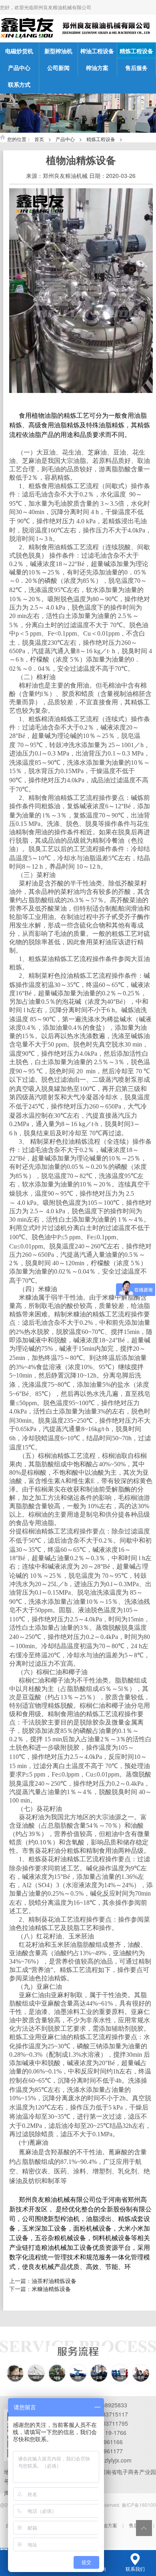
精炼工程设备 (136, 51)
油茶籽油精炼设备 (54, 2281)
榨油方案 (97, 68)
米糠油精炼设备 (51, 2289)
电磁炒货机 (19, 51)
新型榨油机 (58, 51)
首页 (39, 139)
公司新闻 (58, 68)
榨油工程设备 (97, 51)
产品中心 (19, 68)
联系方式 (19, 84)
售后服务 (136, 68)
